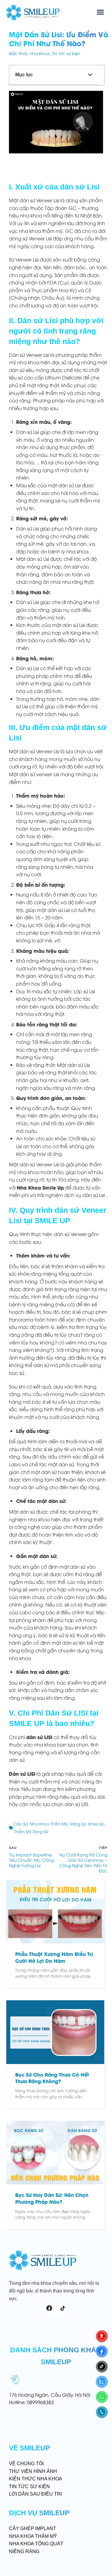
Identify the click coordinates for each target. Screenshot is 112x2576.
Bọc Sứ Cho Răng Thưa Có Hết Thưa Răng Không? (52, 2078)
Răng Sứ (78, 1824)
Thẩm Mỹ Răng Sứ (31, 1831)
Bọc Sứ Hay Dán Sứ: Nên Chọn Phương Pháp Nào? (52, 2198)
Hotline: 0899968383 (31, 2402)
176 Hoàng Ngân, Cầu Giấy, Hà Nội (50, 2395)
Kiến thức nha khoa (29, 53)
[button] (100, 12)
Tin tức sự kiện (66, 53)
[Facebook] (49, 2308)
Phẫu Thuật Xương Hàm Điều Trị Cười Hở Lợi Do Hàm (54, 1957)
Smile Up (96, 1824)
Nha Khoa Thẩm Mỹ (49, 1824)
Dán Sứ (21, 1824)
